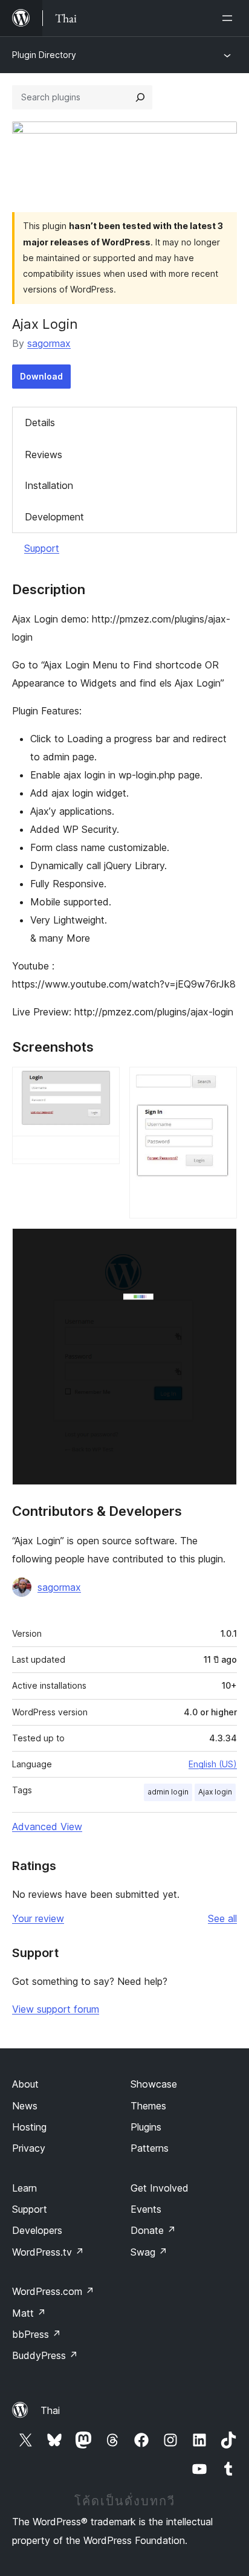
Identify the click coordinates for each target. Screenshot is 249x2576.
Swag (149, 2252)
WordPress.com (53, 2291)
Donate (153, 2230)
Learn (24, 2188)
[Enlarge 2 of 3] (221, 1083)
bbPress (37, 2334)
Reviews (44, 455)
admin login (168, 1792)
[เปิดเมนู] (230, 18)
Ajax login (215, 1792)
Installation (49, 485)
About (25, 2084)
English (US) (213, 1764)
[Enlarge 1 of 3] (103, 1083)
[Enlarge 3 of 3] (221, 1244)
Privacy (29, 2148)
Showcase (154, 2084)
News (25, 2106)
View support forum (56, 2009)
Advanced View (47, 1827)
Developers (37, 2230)
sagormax (49, 343)
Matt (29, 2313)
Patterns (150, 2148)
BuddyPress (45, 2355)
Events (146, 2209)
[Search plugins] (140, 97)
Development (54, 517)
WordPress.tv (48, 2252)
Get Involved (160, 2188)
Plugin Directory (44, 55)
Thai (50, 2410)
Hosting (29, 2127)
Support (42, 548)
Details (40, 422)
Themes (148, 2106)
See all (222, 1918)
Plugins (146, 2127)
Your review (38, 1918)
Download (41, 376)
